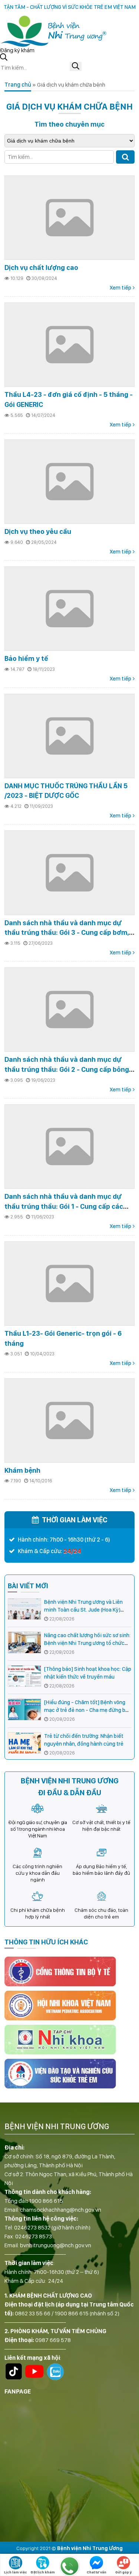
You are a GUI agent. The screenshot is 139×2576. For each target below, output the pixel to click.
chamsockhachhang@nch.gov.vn (61, 2210)
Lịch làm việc (16, 2572)
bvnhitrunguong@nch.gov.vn (56, 2245)
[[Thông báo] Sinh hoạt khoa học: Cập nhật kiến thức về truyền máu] (24, 1676)
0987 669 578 (53, 2340)
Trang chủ (18, 85)
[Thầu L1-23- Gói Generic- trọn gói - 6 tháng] (69, 1284)
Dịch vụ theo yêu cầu (38, 531)
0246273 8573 (34, 2236)
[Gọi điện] (69, 2566)
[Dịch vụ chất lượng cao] (69, 218)
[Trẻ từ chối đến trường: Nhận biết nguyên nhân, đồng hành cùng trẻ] (24, 1743)
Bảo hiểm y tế (26, 658)
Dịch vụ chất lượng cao (41, 267)
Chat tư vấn (97, 2572)
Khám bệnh (22, 1470)
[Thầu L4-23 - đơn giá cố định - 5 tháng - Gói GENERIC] (69, 345)
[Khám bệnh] (69, 1421)
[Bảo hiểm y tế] (69, 609)
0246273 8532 (32, 2227)
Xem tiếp (120, 288)
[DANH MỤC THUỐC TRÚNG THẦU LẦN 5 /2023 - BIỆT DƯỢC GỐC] (69, 736)
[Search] (125, 157)
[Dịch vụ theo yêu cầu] (69, 482)
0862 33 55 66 (33, 2313)
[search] (76, 66)
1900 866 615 (46, 2201)
